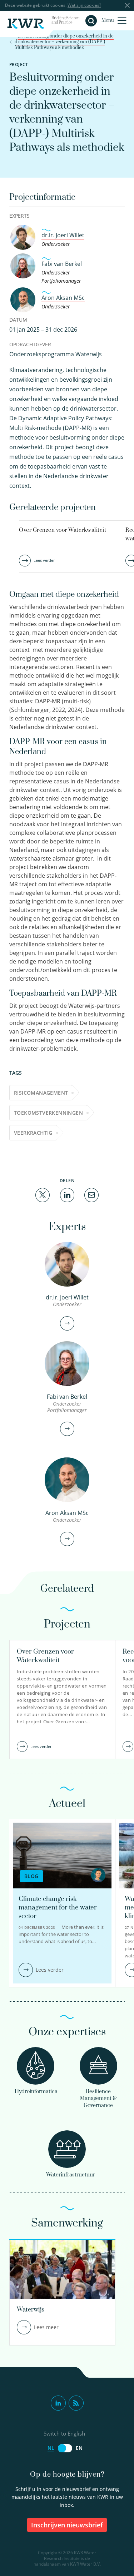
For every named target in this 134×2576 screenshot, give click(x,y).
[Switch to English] (65, 2448)
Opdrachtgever (30, 344)
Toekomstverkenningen (48, 1113)
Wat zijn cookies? (84, 5)
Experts (19, 216)
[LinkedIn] (67, 1194)
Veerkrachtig (33, 1133)
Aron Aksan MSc (63, 298)
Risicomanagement (41, 1093)
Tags (16, 1073)
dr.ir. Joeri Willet (63, 235)
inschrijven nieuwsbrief (67, 2525)
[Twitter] (43, 1194)
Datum (18, 320)
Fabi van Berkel (62, 264)
